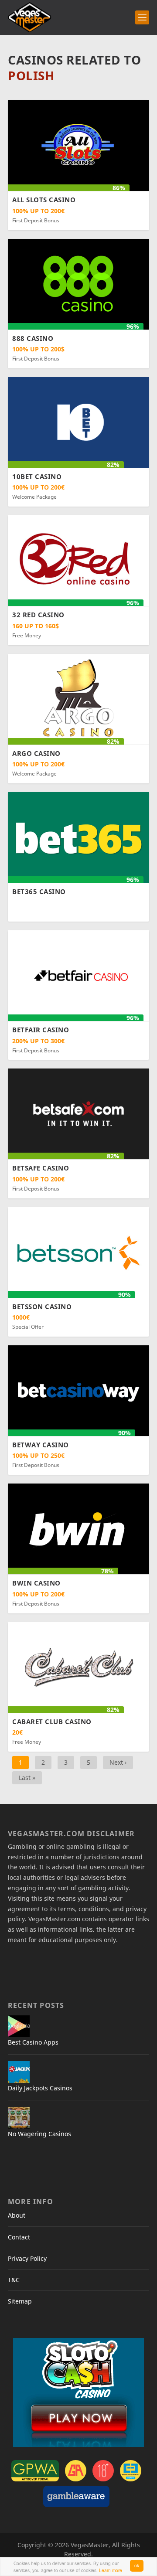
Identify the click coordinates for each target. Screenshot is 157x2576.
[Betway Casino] (78, 1390)
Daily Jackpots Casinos (40, 2088)
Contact (19, 2237)
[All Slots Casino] (78, 145)
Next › (118, 1762)
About (17, 2215)
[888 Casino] (78, 283)
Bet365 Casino (39, 892)
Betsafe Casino (41, 1168)
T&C (14, 2280)
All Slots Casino (44, 200)
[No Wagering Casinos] (19, 2118)
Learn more (111, 2570)
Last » (27, 1778)
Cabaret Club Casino (52, 1722)
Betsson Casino (42, 1307)
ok (137, 2565)
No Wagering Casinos (39, 2134)
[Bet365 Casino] (78, 837)
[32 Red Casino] (78, 560)
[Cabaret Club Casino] (78, 1666)
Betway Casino (41, 1445)
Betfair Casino (41, 1030)
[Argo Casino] (78, 698)
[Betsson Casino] (78, 1251)
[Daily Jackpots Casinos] (19, 2072)
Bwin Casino (36, 1583)
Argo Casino (36, 753)
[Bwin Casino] (78, 1528)
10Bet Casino (37, 476)
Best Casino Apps (33, 2042)
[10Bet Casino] (78, 422)
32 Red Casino (38, 615)
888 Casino (33, 338)
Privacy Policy (27, 2258)
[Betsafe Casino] (78, 1113)
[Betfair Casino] (78, 975)
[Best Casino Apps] (19, 2026)
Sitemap (20, 2301)
